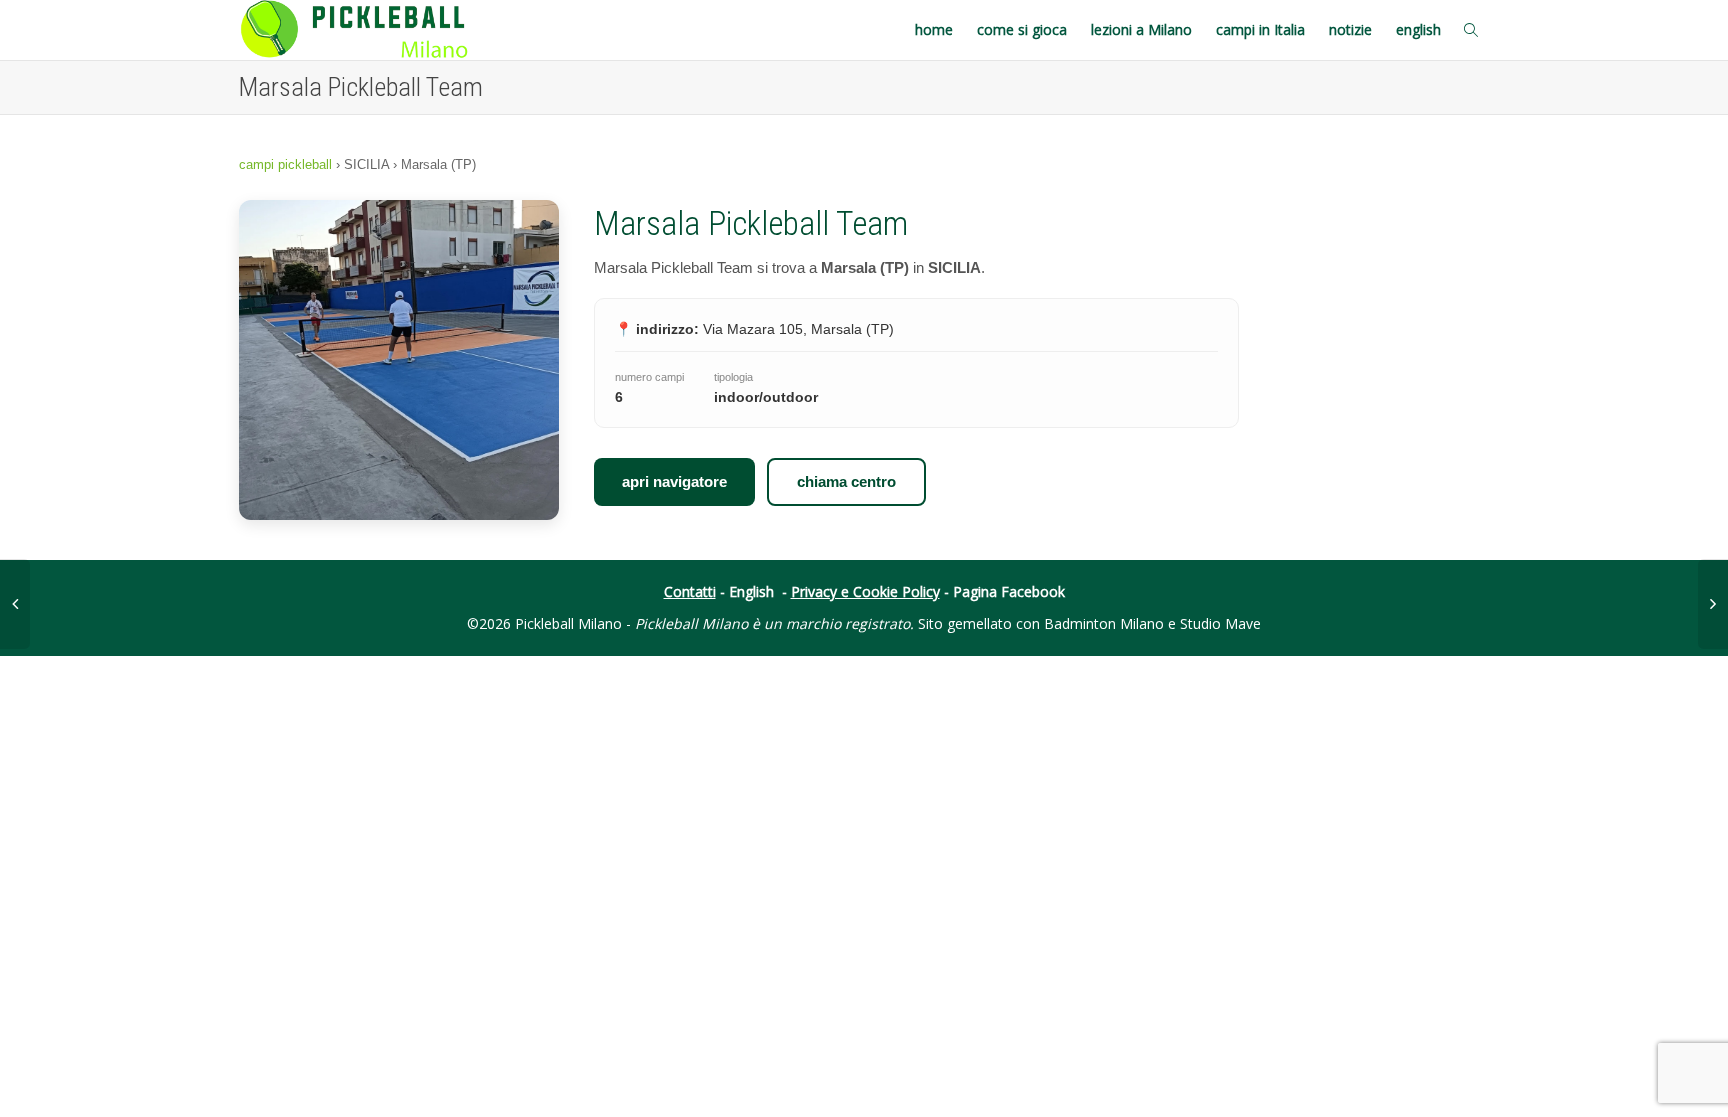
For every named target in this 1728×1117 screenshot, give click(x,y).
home (934, 29)
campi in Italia (1260, 29)
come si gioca (1022, 29)
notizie (1350, 29)
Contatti (690, 591)
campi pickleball (285, 165)
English (751, 591)
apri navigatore (674, 481)
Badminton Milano (1104, 623)
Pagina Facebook (1009, 591)
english (1418, 29)
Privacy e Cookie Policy (865, 591)
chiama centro (846, 481)
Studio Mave (1220, 623)
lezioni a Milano (1141, 29)
